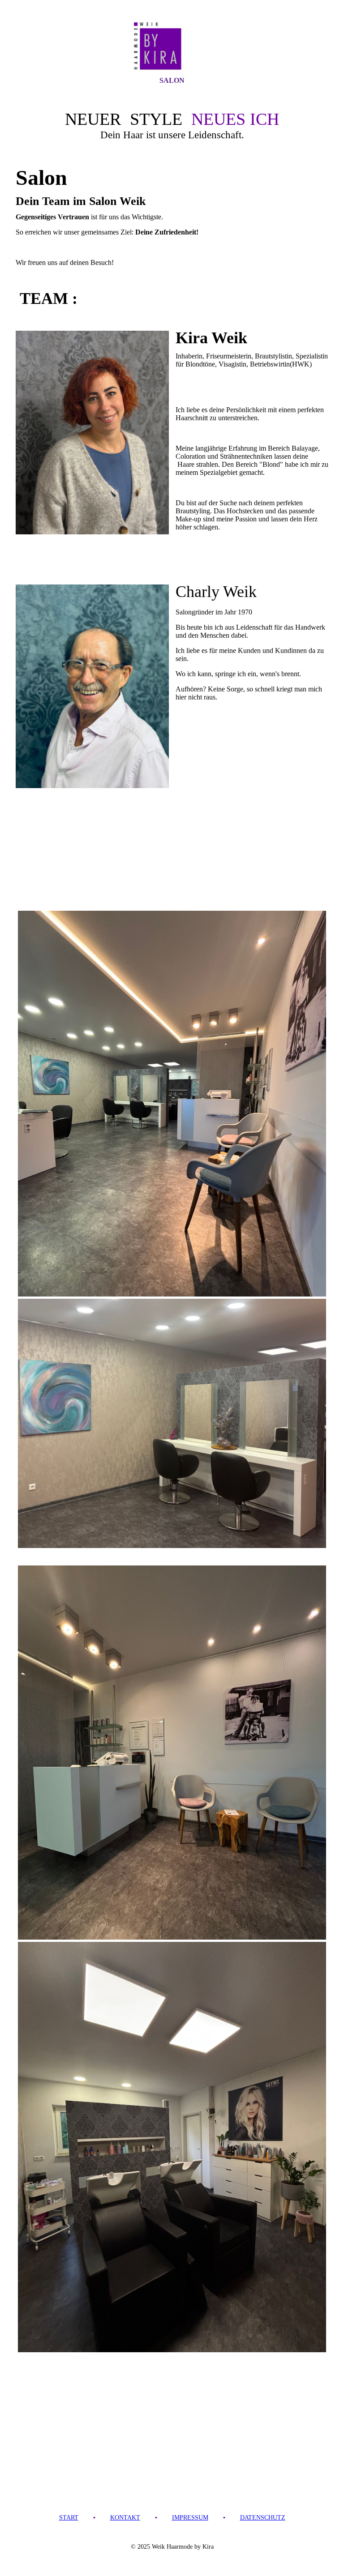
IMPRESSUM (190, 2518)
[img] (172, 46)
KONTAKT (125, 2518)
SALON (172, 80)
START (69, 2518)
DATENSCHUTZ (263, 2518)
